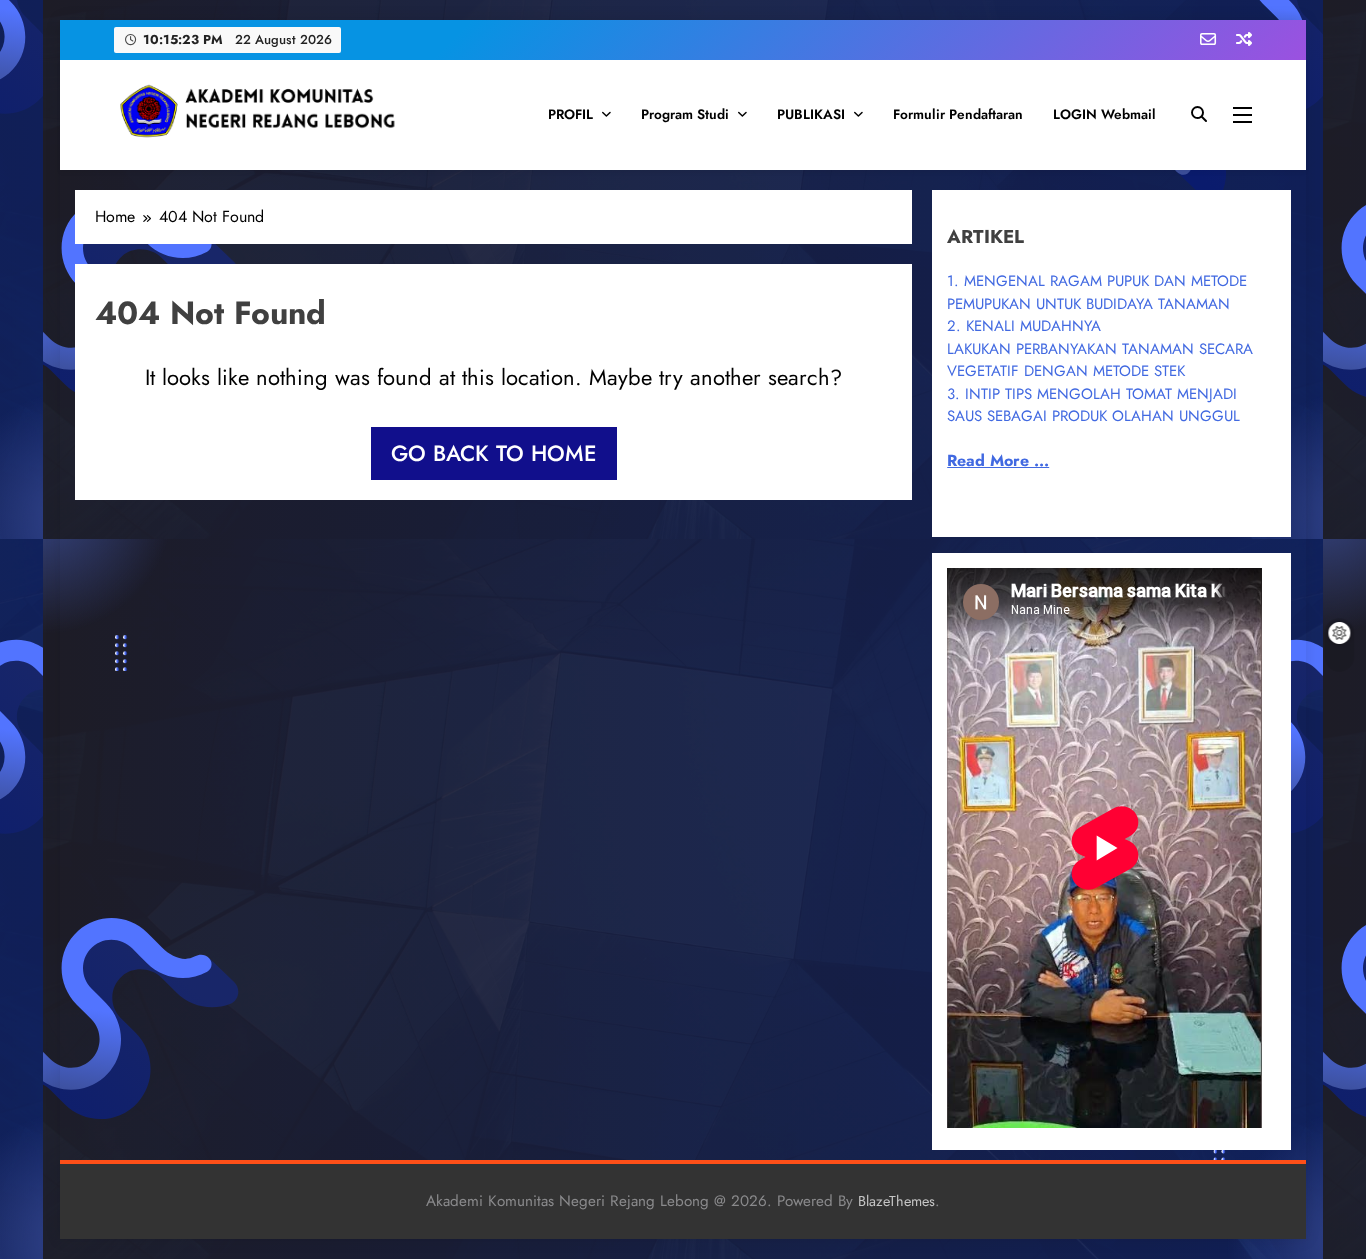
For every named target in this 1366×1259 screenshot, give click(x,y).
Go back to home (494, 453)
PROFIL (570, 114)
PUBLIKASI (811, 114)
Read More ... (998, 460)
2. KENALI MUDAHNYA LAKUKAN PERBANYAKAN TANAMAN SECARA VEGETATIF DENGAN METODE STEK (1100, 348)
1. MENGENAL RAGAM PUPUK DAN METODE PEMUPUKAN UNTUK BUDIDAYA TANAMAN (1097, 292)
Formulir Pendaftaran (958, 114)
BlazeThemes (896, 1201)
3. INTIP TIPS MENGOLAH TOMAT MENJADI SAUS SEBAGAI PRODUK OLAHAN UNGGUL (1093, 405)
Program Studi (685, 114)
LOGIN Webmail (1104, 114)
